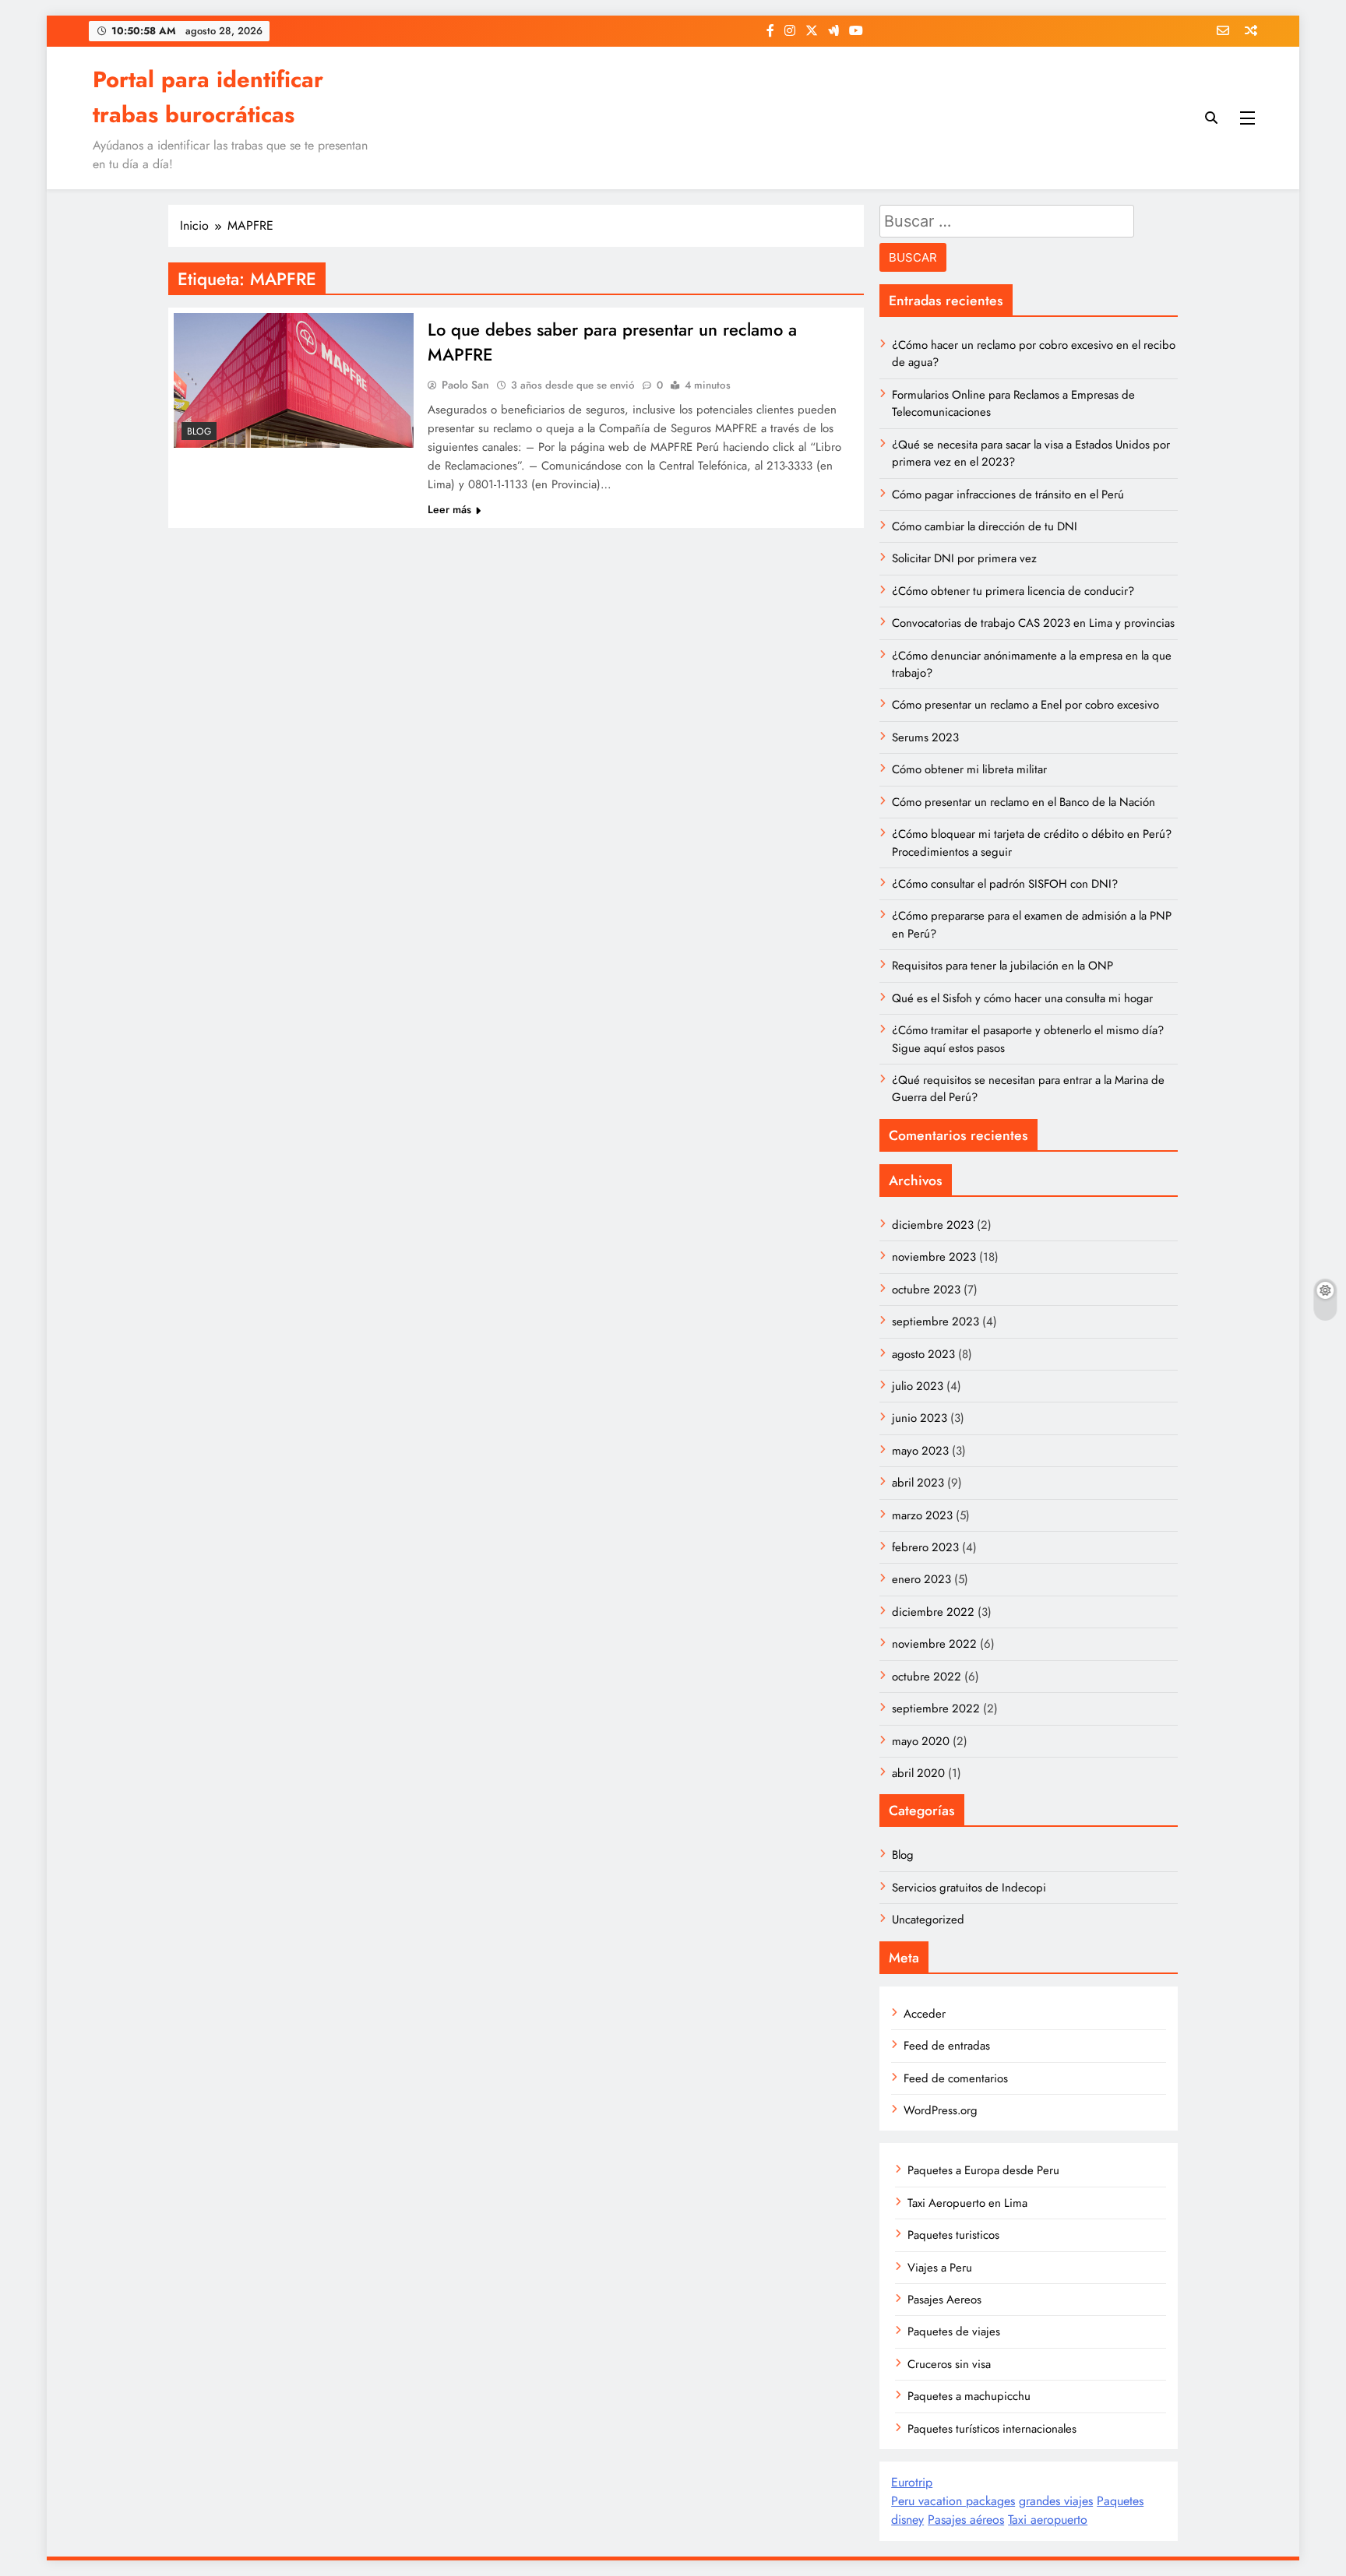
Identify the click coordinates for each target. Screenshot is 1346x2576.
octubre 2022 (927, 1677)
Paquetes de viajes (954, 2331)
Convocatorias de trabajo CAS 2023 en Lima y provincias (1033, 623)
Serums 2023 (925, 737)
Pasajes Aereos (944, 2300)
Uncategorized (928, 1920)
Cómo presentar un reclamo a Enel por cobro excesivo (1025, 705)
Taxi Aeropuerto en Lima (967, 2203)
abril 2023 (918, 1483)
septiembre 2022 (936, 1709)
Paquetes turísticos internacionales (992, 2429)
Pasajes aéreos (966, 2520)
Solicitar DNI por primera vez (964, 558)
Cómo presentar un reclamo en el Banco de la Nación (1024, 802)
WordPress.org (941, 2110)
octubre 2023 (926, 1290)
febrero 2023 (925, 1547)
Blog (199, 431)
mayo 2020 (921, 1741)
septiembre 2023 (936, 1321)
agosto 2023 (923, 1354)
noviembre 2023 (934, 1257)
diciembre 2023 (933, 1225)
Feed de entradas (947, 2046)
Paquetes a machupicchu (969, 2396)
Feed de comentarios (956, 2078)
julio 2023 (918, 1386)
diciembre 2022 (933, 1612)
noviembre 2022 (934, 1644)
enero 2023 (921, 1579)
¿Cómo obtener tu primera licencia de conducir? (1013, 591)
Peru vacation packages (953, 2501)
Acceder (925, 2014)
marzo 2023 (922, 1515)
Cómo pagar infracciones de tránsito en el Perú (1008, 494)
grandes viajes (1056, 2501)
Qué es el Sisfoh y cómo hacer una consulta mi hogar (1022, 998)
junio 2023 (920, 1418)
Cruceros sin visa (949, 2364)
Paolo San (465, 385)
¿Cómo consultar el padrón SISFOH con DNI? (1005, 884)
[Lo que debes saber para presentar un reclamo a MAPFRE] (294, 380)
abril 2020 (918, 1773)
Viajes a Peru (940, 2268)
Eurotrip (912, 2482)
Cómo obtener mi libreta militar (969, 769)
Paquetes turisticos (953, 2235)
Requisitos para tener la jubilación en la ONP (1002, 966)
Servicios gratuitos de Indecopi (969, 1888)
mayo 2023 (920, 1451)
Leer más (449, 509)
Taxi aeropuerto (1048, 2520)
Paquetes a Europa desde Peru (983, 2170)
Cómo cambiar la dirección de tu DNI (985, 526)
